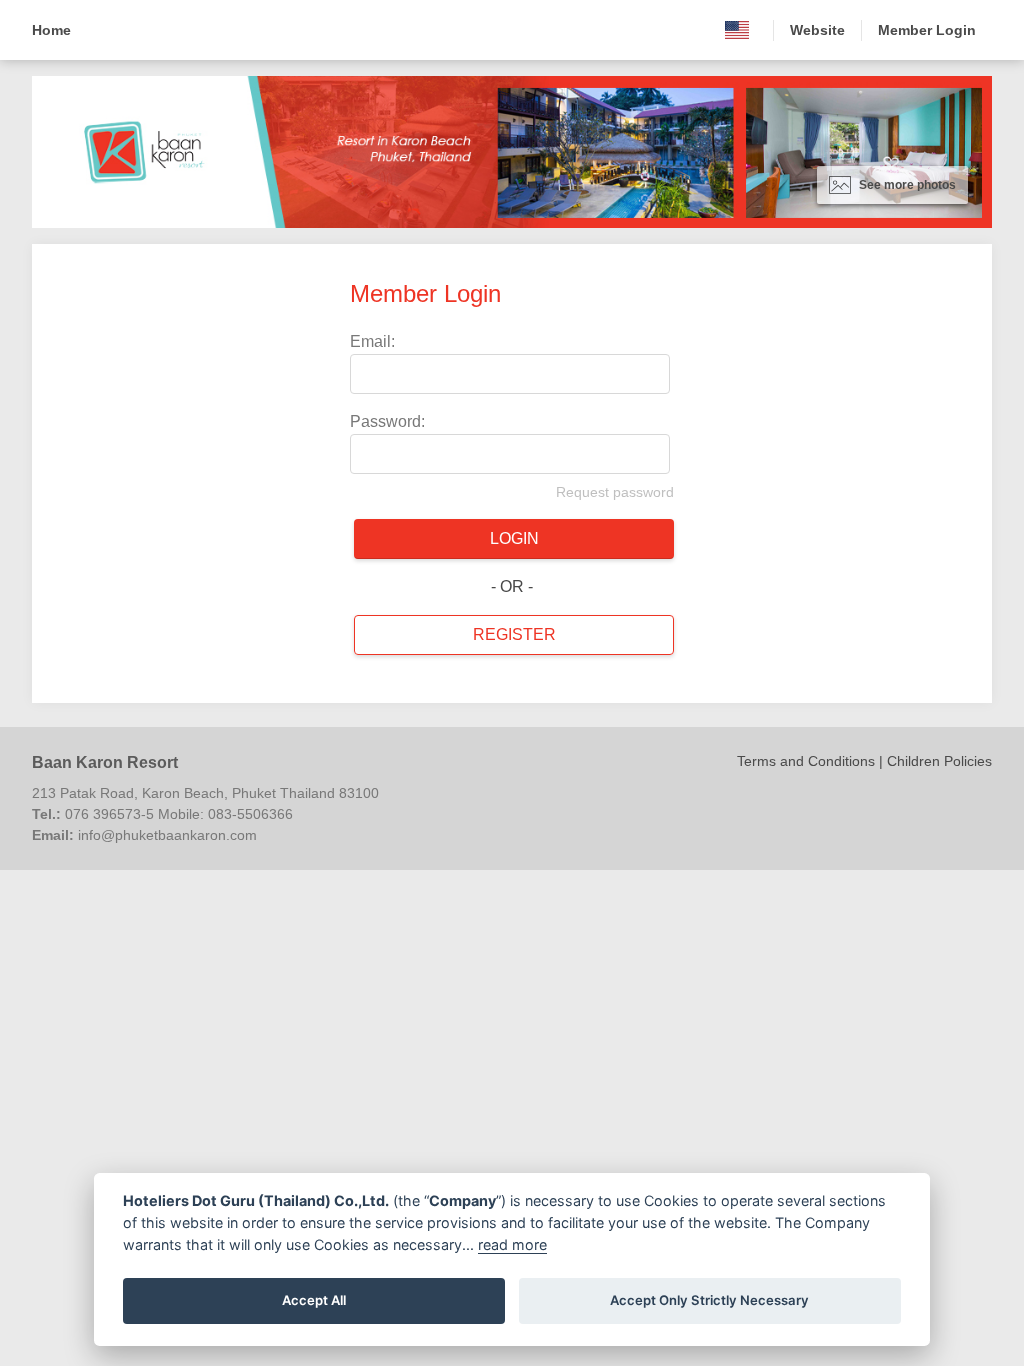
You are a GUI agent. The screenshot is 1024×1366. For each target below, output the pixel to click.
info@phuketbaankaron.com (167, 835)
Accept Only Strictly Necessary (709, 1300)
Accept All (314, 1300)
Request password (615, 492)
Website (817, 30)
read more (512, 1244)
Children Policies (939, 761)
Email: (372, 341)
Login (514, 538)
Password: (387, 421)
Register (514, 634)
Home (51, 30)
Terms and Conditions (806, 761)
